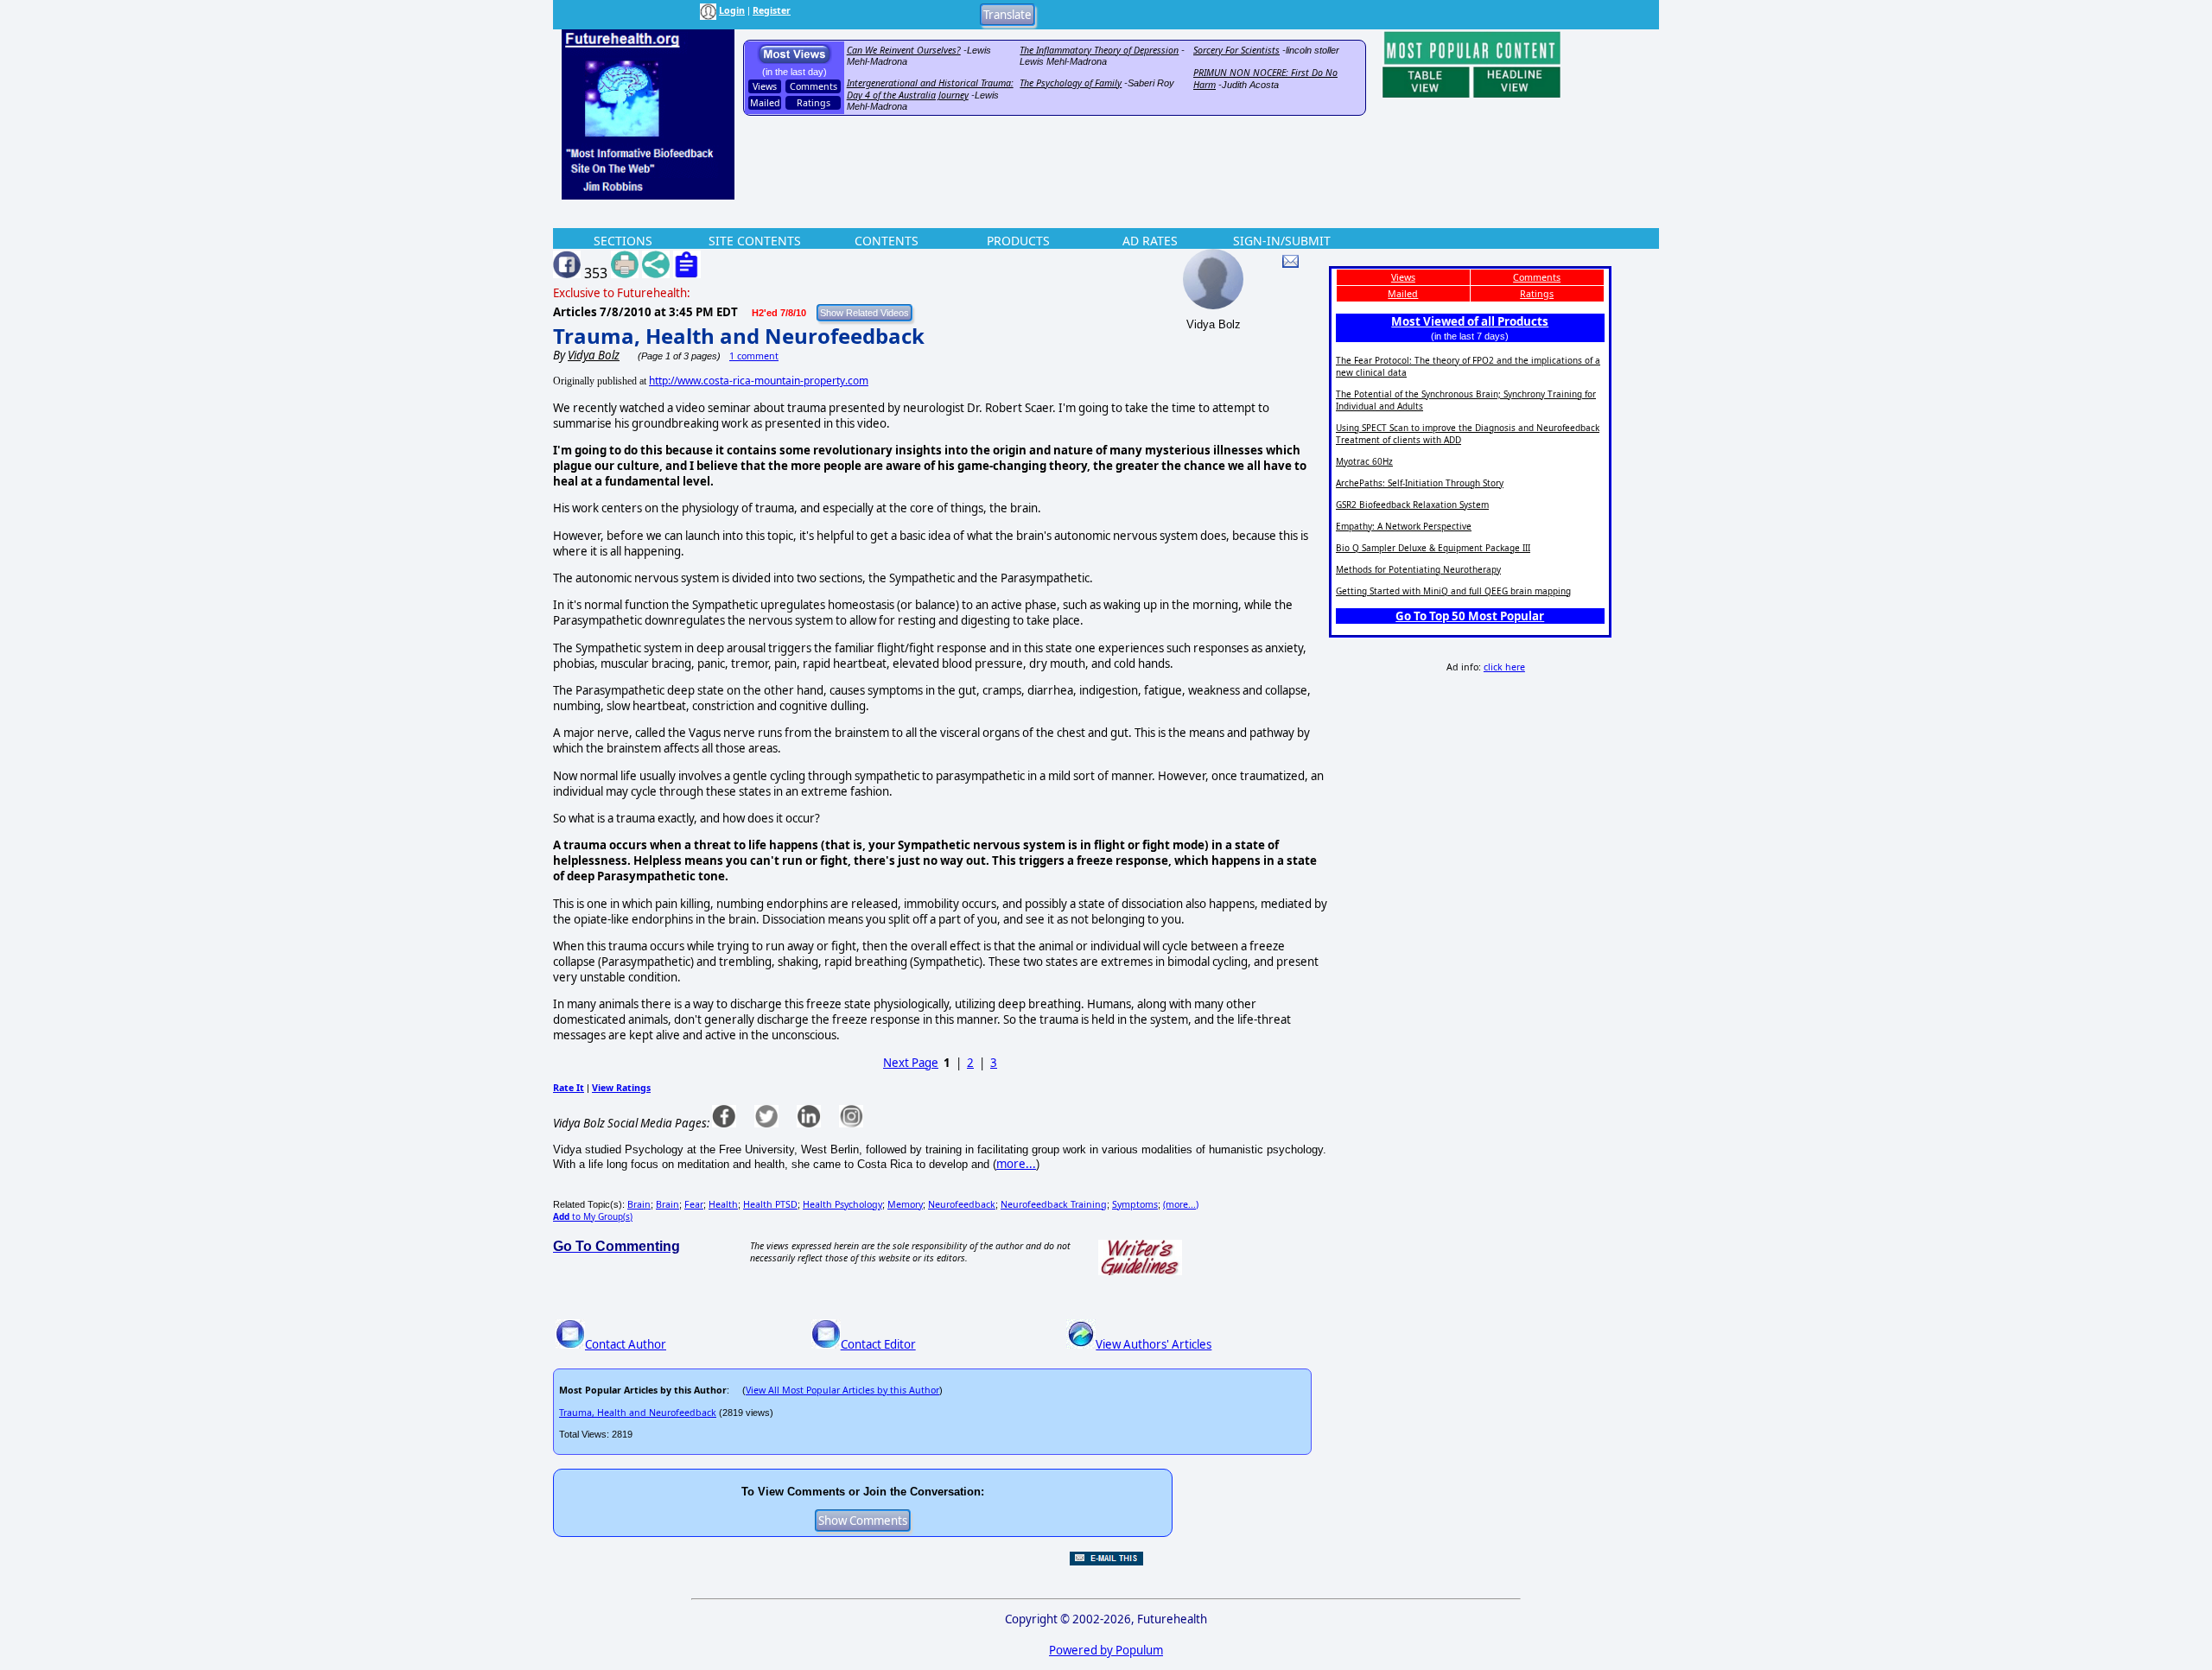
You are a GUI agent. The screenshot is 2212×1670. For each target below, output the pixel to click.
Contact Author (626, 1344)
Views (765, 86)
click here (1504, 667)
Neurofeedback (962, 1204)
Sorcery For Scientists (1236, 50)
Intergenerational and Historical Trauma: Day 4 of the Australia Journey (930, 89)
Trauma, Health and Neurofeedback (739, 336)
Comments (814, 86)
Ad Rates (1150, 241)
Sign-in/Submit (1282, 241)
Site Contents (755, 241)
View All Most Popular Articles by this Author (842, 1390)
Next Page (911, 1063)
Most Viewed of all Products (1470, 321)
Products (1018, 241)
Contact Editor (878, 1344)
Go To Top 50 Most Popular (1470, 616)
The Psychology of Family (1071, 83)
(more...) (1181, 1204)
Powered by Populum (1106, 1650)
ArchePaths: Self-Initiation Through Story (1420, 483)
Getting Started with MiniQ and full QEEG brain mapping (1453, 591)
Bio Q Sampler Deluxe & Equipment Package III (1433, 548)
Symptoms (1135, 1204)
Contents (887, 241)
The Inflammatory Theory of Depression (1099, 50)
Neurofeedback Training (1054, 1204)
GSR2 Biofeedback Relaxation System (1412, 505)
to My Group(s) (593, 1216)
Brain (639, 1204)
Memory (905, 1204)
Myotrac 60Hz (1364, 461)
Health (723, 1204)
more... (1016, 1164)
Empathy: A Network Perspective (1404, 526)
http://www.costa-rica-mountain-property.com (759, 381)
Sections (623, 241)
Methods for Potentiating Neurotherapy (1418, 569)
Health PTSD (770, 1204)
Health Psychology (842, 1204)
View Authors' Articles (1154, 1344)
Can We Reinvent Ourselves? (904, 50)
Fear (694, 1204)
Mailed (765, 103)
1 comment (754, 356)
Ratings (814, 103)
